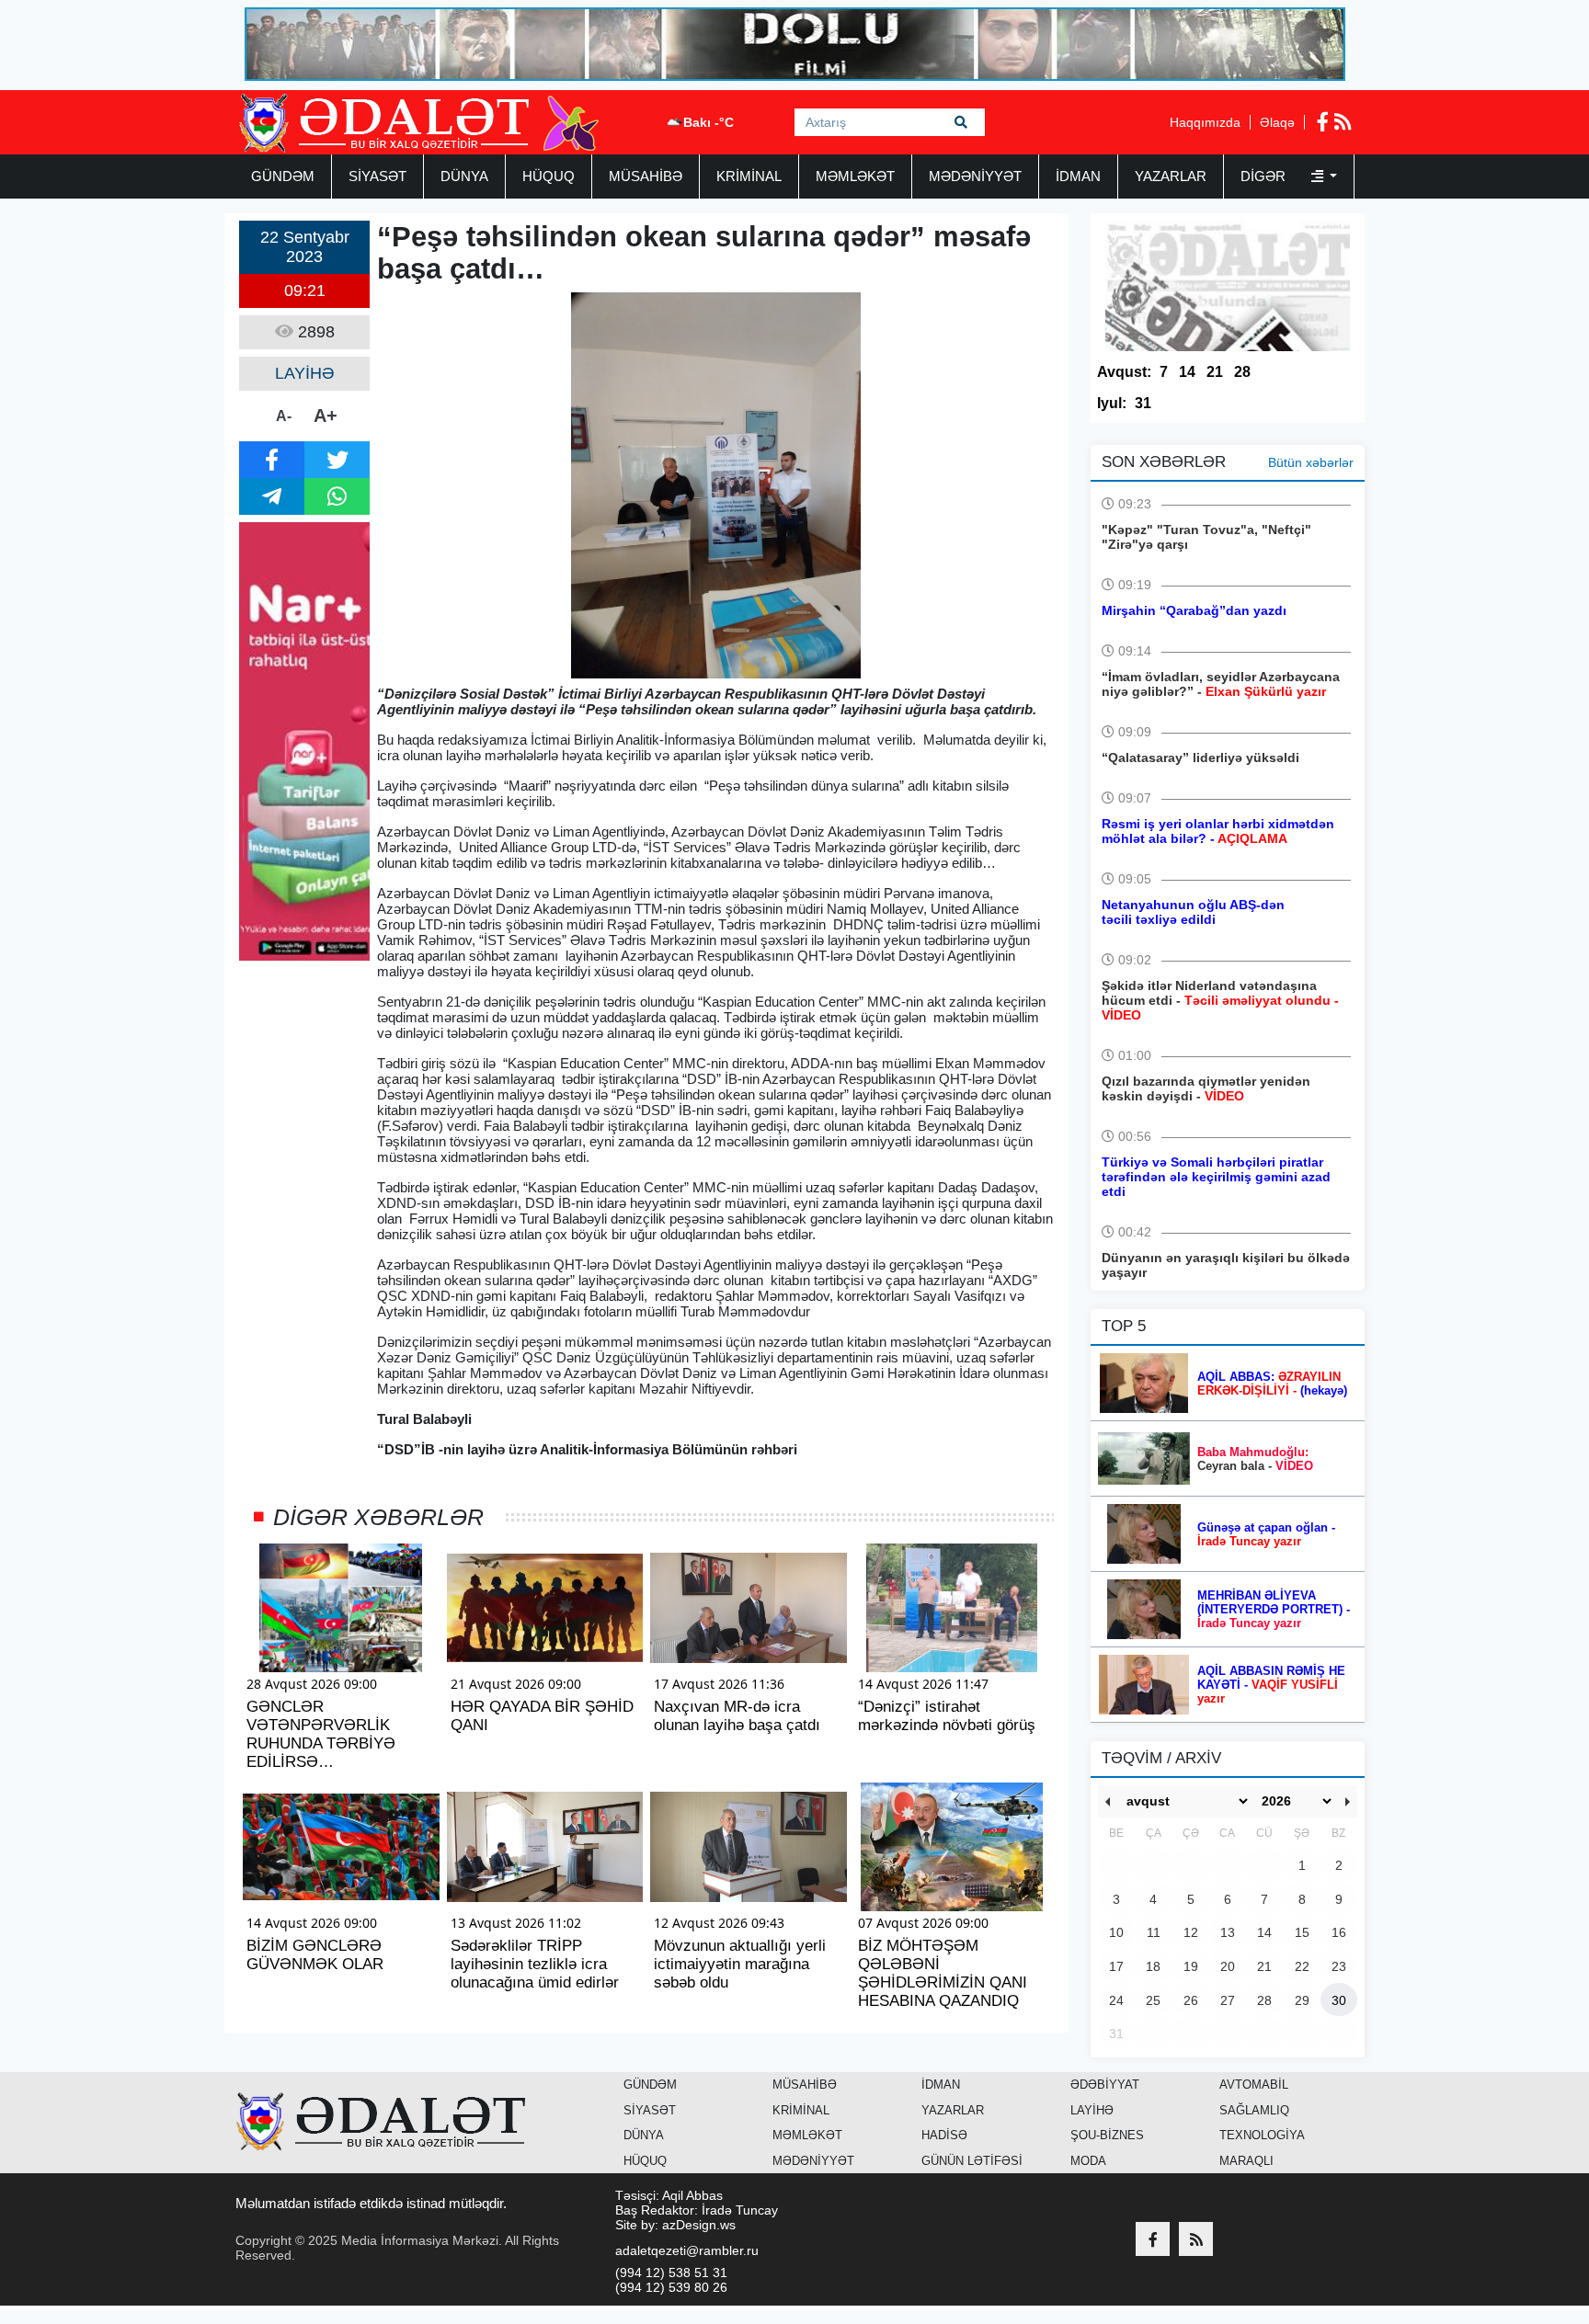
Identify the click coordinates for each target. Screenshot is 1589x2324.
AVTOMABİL (1254, 2085)
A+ (326, 416)
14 (1187, 372)
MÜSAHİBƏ (646, 176)
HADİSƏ (944, 2135)
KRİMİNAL (749, 176)
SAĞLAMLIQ (1254, 2110)
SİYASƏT (377, 176)
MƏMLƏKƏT (855, 176)
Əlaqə (1277, 122)
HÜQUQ (549, 176)
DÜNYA (464, 176)
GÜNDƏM (283, 176)
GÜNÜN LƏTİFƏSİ (972, 2161)
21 (1215, 372)
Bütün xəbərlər (1311, 462)
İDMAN (1078, 176)
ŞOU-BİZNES (1107, 2135)
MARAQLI (1246, 2161)
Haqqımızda (1205, 122)
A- (284, 416)
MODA (1088, 2161)
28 (1242, 372)
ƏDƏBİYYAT (1105, 2085)
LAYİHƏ (1092, 2110)
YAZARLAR (1171, 176)
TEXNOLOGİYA (1262, 2135)
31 (1143, 403)
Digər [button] (1265, 176)
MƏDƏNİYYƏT (975, 176)
